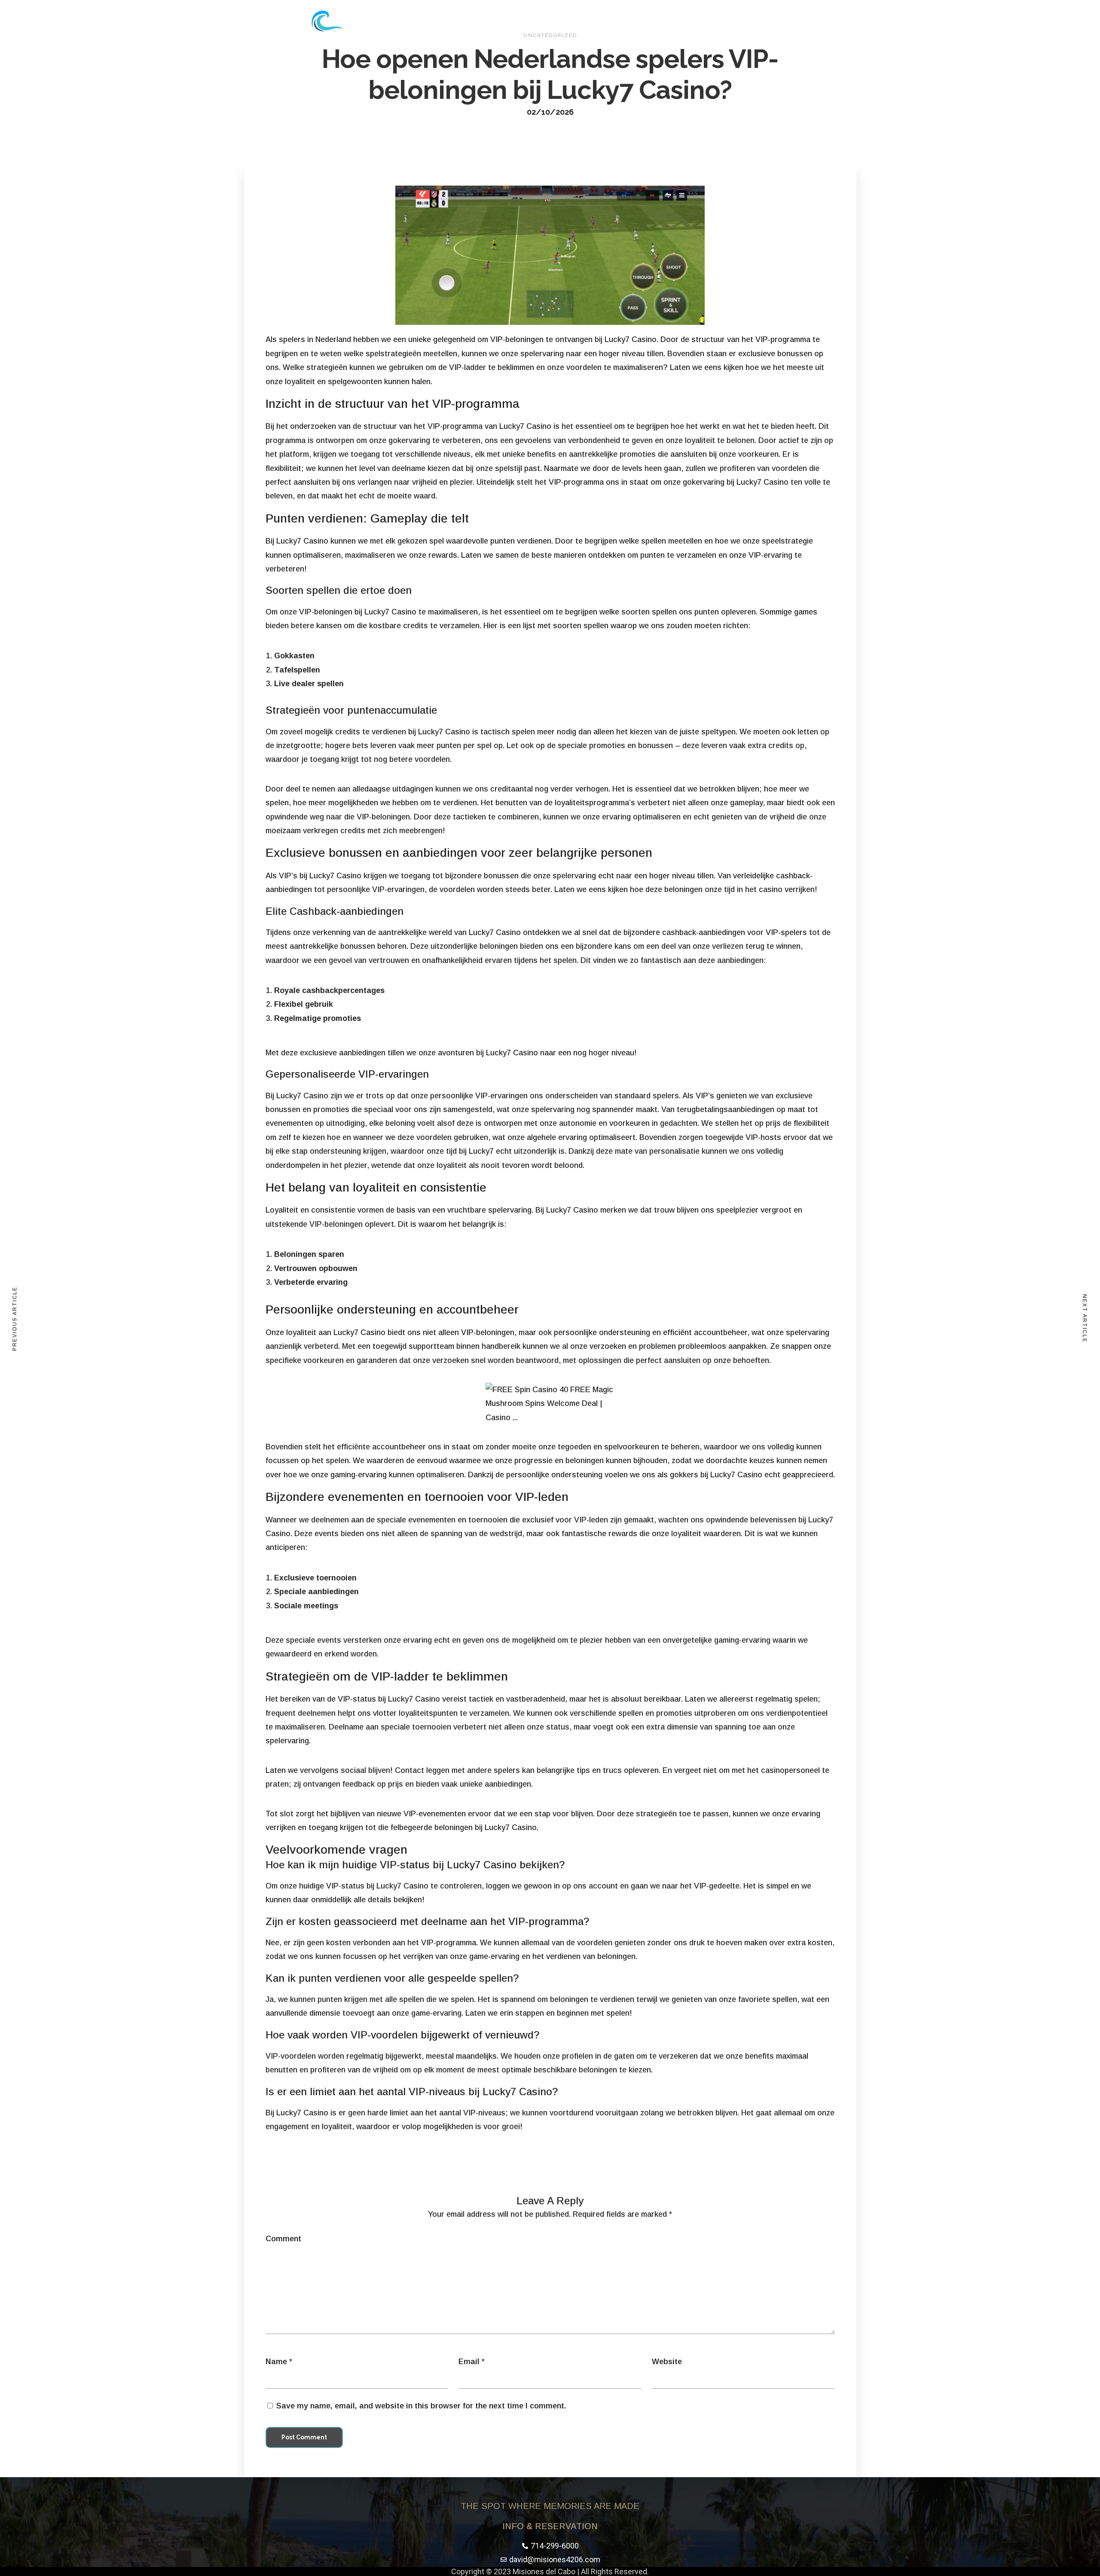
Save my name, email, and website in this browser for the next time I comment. (421, 2406)
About (565, 21)
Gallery (603, 21)
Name (276, 2362)
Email (469, 2362)
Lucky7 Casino (631, 339)
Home (529, 21)
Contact (644, 21)
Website (667, 2362)
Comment (283, 2239)
